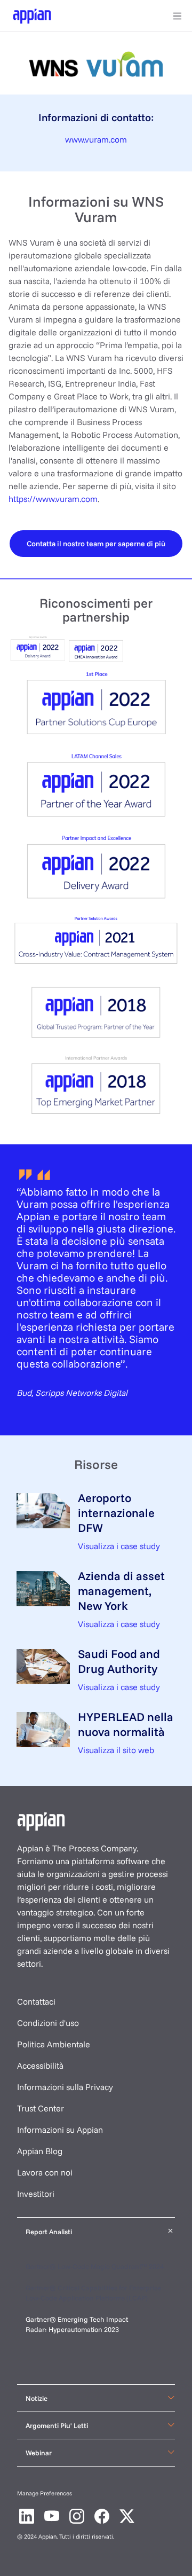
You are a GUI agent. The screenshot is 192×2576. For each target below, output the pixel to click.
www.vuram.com (96, 139)
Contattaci (36, 2001)
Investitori (36, 2194)
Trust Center (41, 2108)
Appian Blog (40, 2151)
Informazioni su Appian (60, 2130)
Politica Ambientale (54, 2044)
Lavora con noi (45, 2172)
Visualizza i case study (119, 1546)
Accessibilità (40, 2065)
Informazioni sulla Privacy (65, 2087)
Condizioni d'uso (48, 2023)
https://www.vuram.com (53, 499)
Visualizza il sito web (116, 1750)
